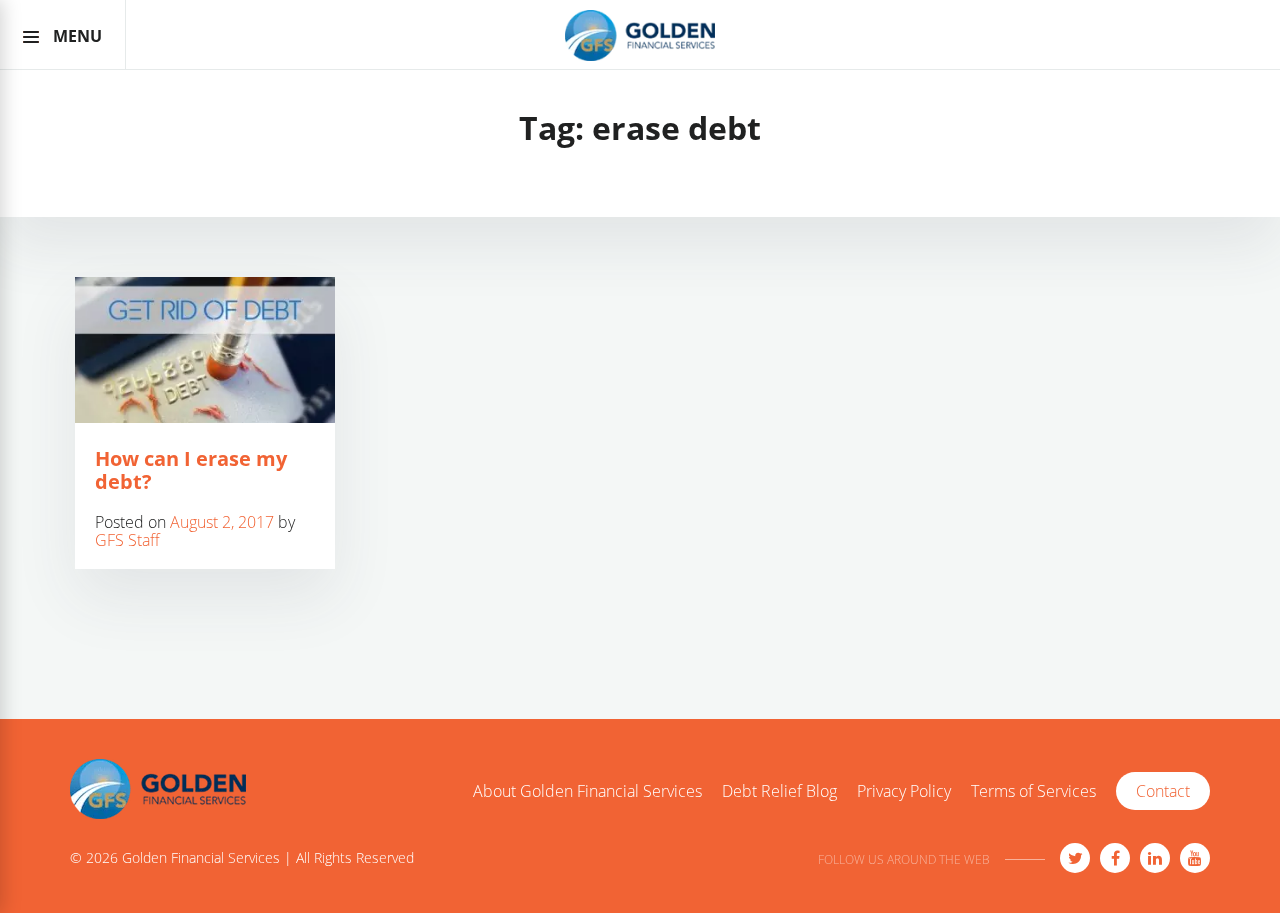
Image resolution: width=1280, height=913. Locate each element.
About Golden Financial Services (587, 792)
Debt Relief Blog (779, 792)
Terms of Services (1033, 792)
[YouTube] (1195, 858)
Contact (1163, 791)
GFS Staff (127, 540)
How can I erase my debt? (191, 470)
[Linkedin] (1155, 858)
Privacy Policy (904, 792)
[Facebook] (1115, 858)
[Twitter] (1075, 858)
